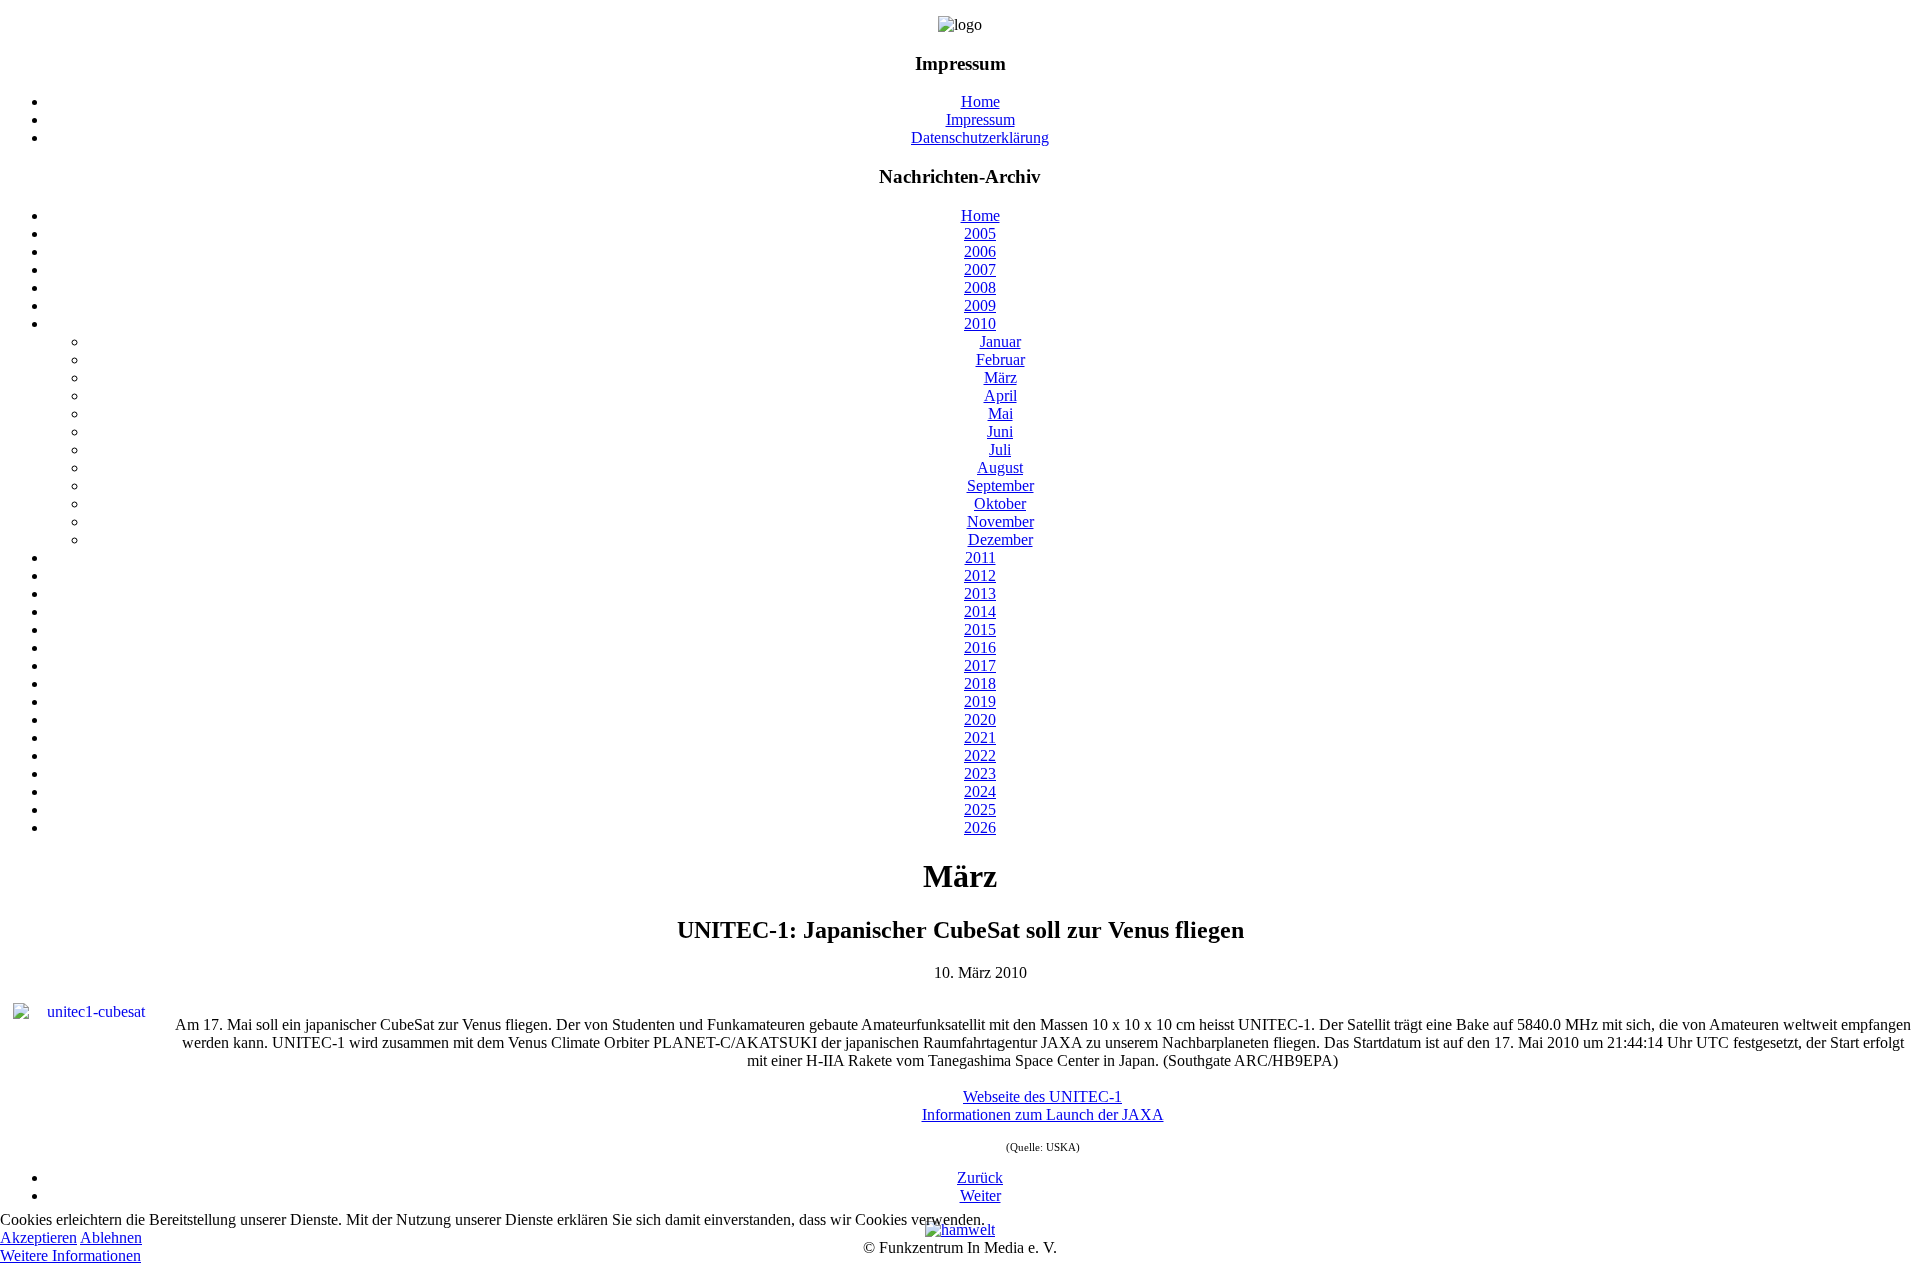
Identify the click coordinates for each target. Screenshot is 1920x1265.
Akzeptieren (38, 1237)
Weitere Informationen (70, 1255)
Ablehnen (111, 1237)
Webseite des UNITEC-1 (1042, 1096)
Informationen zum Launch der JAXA (1043, 1114)
